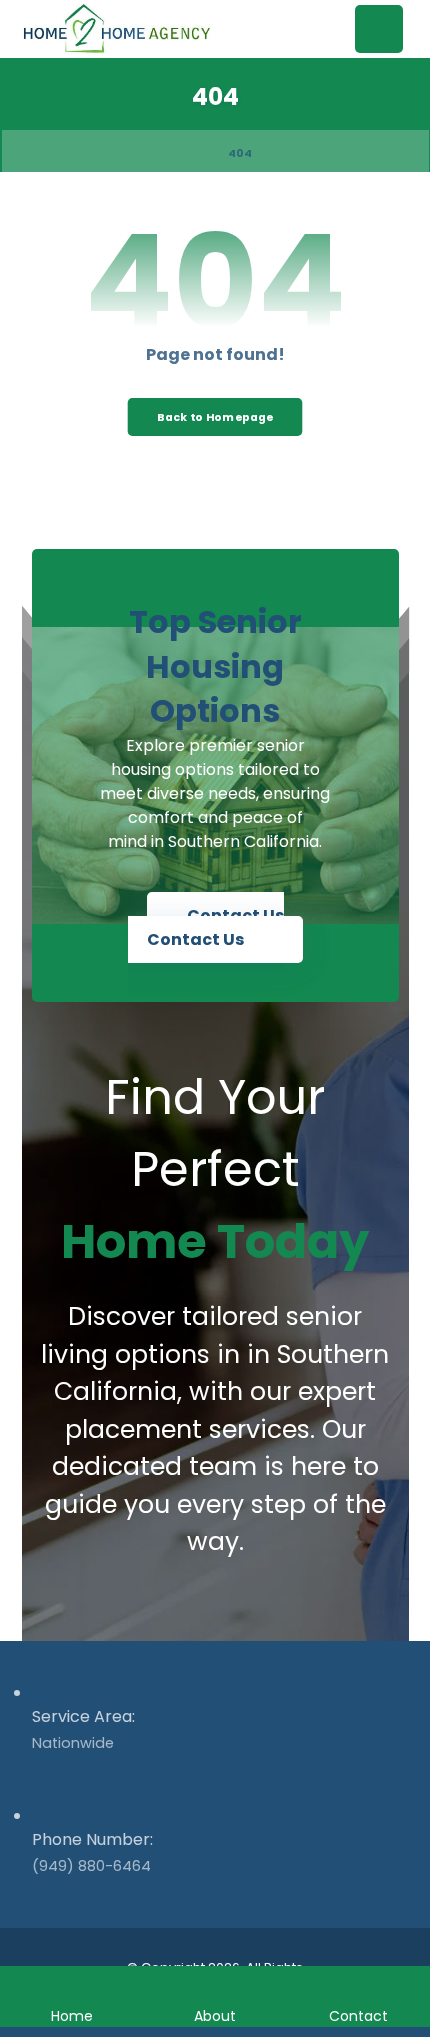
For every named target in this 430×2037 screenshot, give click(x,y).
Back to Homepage (215, 416)
